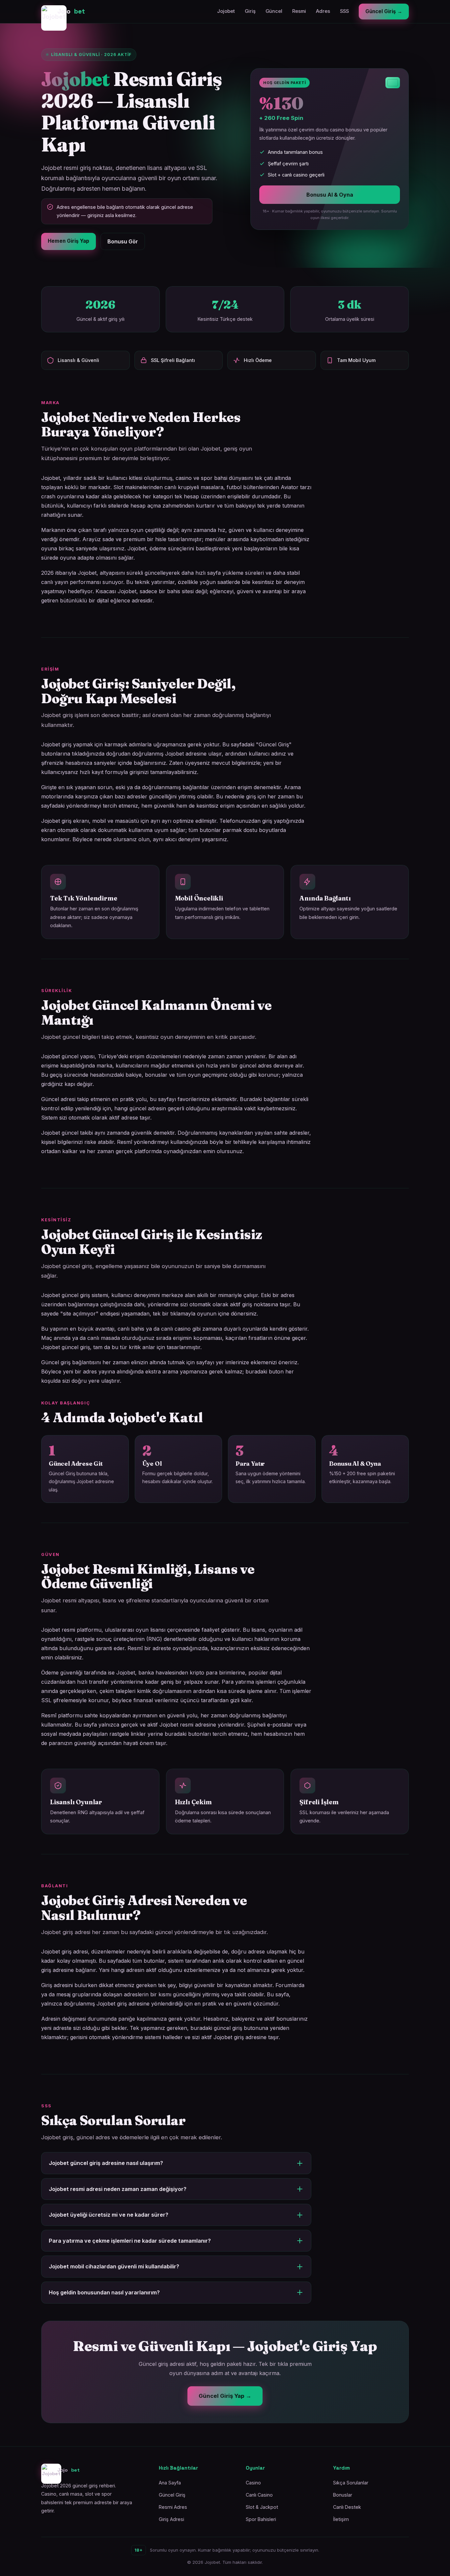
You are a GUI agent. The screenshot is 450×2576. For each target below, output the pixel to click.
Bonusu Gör (123, 241)
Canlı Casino (259, 2495)
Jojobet (226, 11)
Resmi (299, 11)
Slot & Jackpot (262, 2507)
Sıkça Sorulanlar (351, 2483)
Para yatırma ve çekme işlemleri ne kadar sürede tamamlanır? (130, 2241)
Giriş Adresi (171, 2519)
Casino (253, 2483)
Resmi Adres (173, 2507)
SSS (344, 11)
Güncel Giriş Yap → (225, 2396)
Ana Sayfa (170, 2483)
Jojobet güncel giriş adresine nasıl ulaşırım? (106, 2163)
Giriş (250, 11)
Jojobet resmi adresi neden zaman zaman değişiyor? (118, 2189)
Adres (323, 11)
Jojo (71, 11)
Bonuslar (343, 2495)
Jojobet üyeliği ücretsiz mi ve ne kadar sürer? (109, 2215)
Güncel (274, 11)
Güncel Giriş (172, 2495)
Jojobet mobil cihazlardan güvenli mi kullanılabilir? (114, 2266)
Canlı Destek (347, 2507)
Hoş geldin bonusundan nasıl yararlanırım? (104, 2292)
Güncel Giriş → (384, 11)
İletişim (341, 2519)
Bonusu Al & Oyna (330, 195)
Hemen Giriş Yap (69, 241)
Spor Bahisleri (261, 2519)
